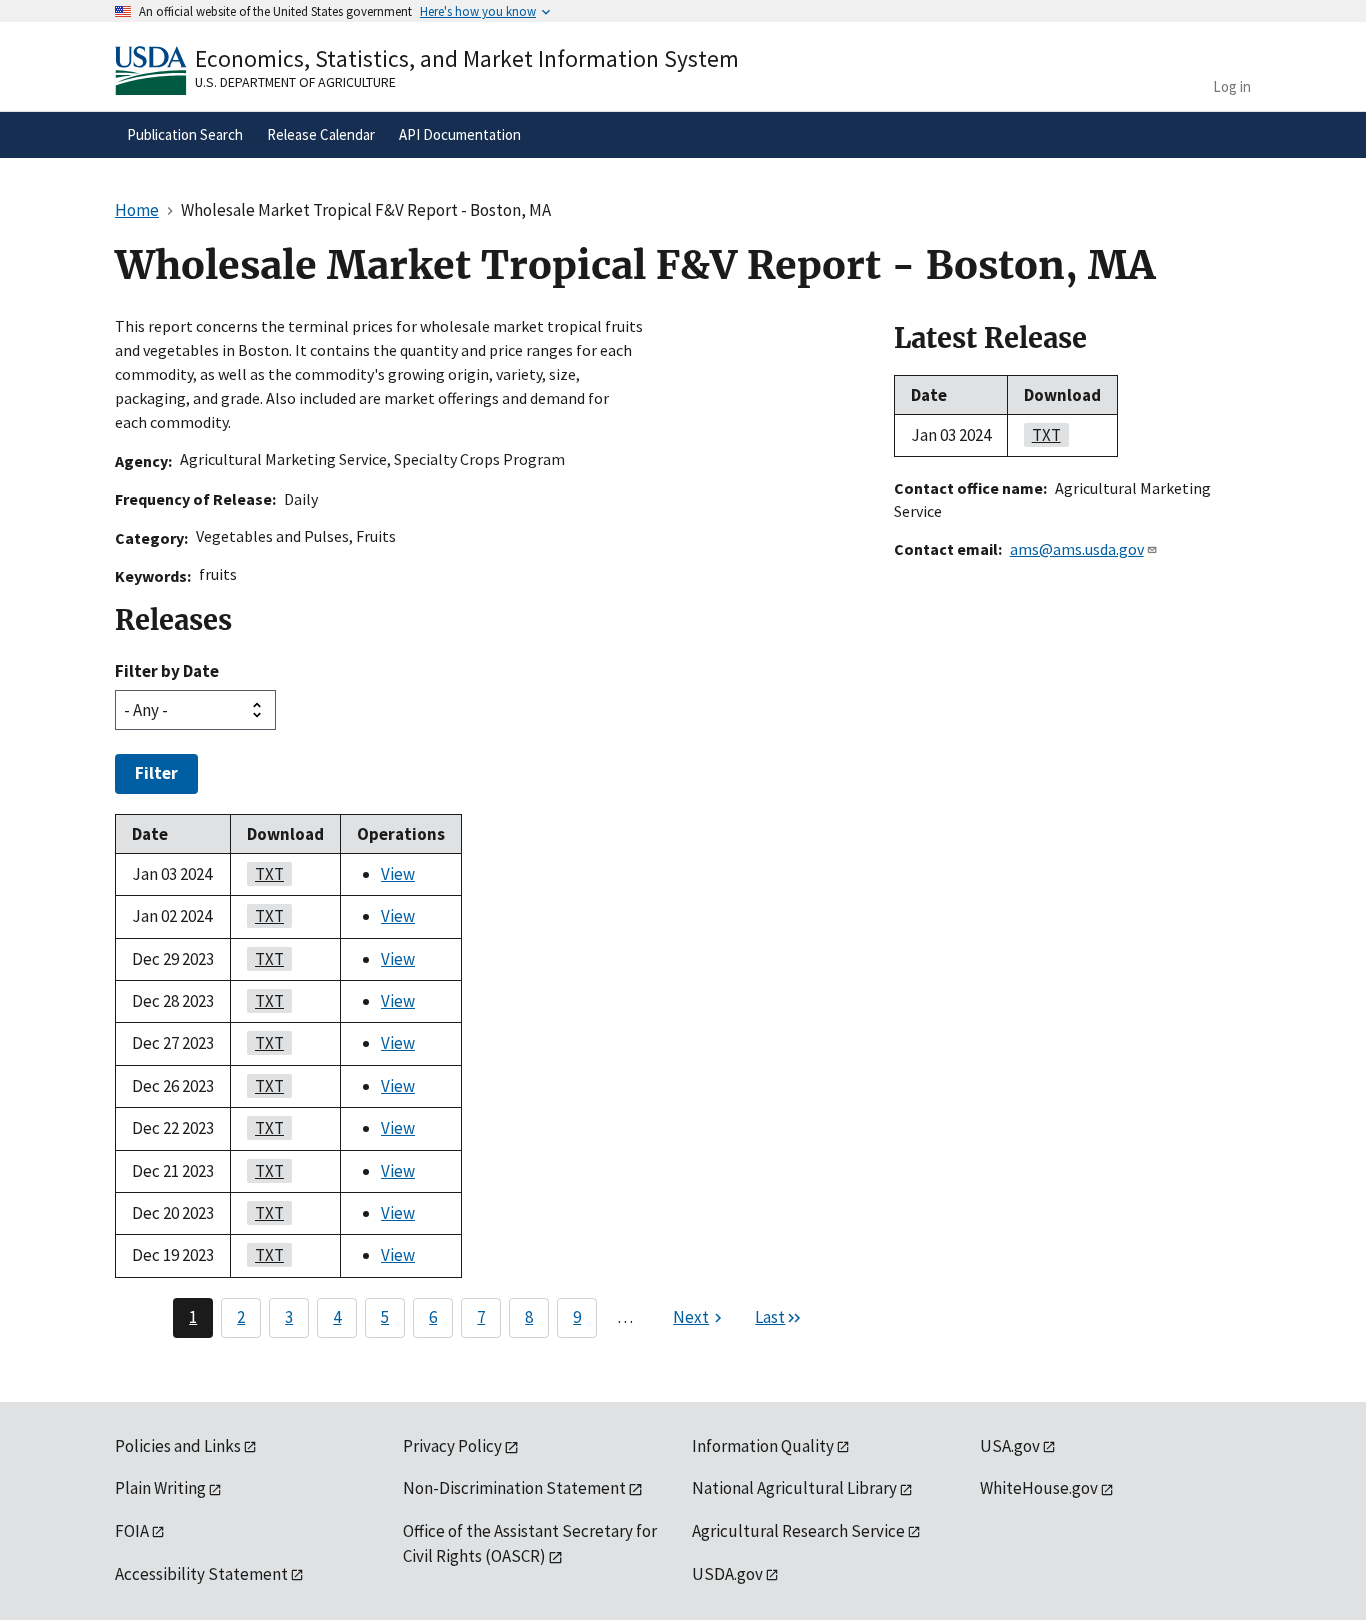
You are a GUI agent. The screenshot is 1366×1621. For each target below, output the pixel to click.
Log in (1232, 86)
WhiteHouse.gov (1039, 1488)
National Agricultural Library (794, 1488)
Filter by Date (167, 671)
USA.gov (1010, 1446)
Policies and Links (178, 1446)
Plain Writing (160, 1488)
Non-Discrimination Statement (514, 1488)
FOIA (132, 1531)
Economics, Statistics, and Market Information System (467, 58)
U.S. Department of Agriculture (295, 82)
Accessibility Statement (201, 1574)
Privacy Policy (452, 1446)
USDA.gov (727, 1574)
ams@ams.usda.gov (1077, 549)
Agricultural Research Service (798, 1531)
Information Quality (763, 1446)
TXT (265, 874)
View (398, 874)
